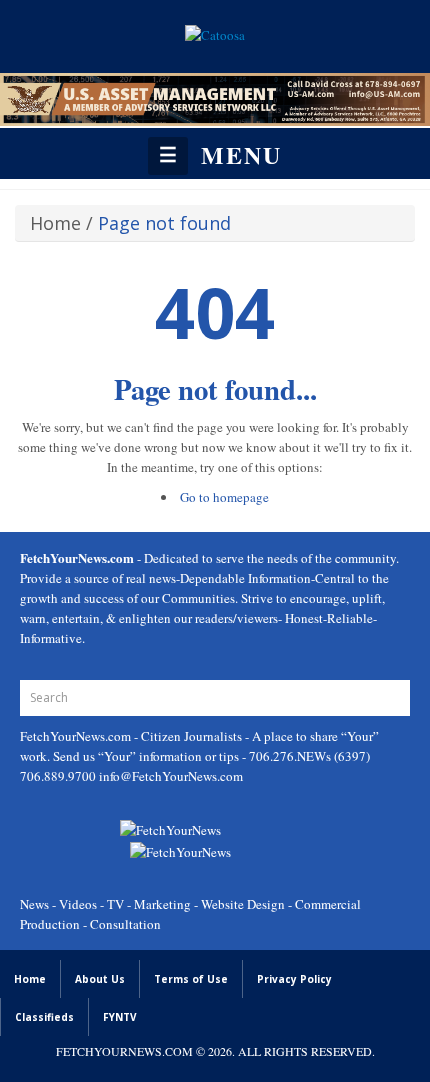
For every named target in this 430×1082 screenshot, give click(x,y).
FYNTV (120, 1017)
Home (55, 223)
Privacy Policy (294, 979)
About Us (100, 979)
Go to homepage (224, 497)
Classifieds (44, 1017)
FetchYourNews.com (77, 736)
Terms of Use (191, 979)
